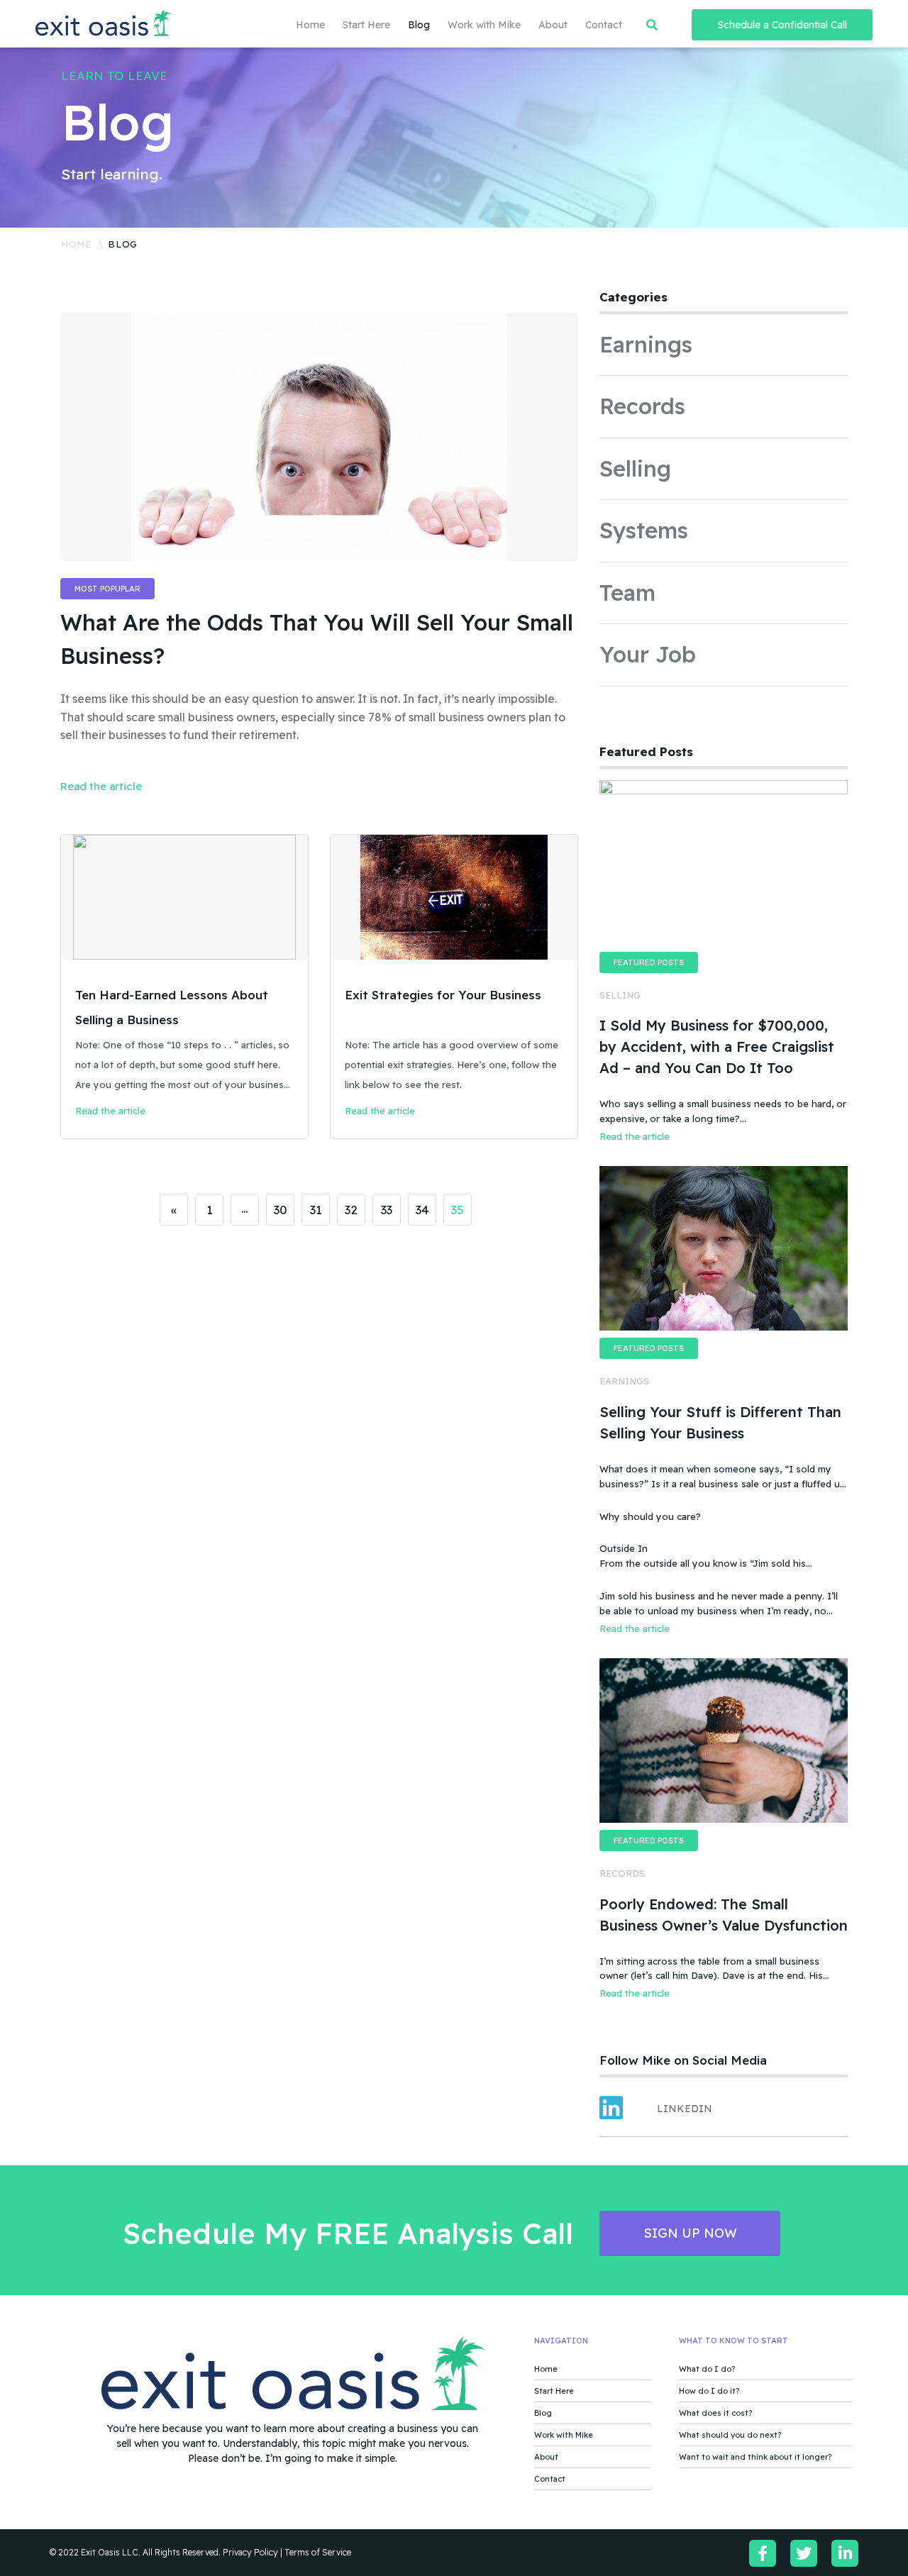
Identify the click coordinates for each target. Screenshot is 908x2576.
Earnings (646, 344)
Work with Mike (484, 25)
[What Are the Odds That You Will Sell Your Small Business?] (319, 437)
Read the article (101, 786)
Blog (419, 25)
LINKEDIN (685, 2109)
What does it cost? (715, 2413)
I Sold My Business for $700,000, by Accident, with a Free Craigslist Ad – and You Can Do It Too (717, 1046)
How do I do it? (709, 2391)
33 (387, 1210)
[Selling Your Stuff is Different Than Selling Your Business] (724, 1248)
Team (627, 593)
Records (642, 406)
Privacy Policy (250, 2552)
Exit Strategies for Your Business (443, 995)
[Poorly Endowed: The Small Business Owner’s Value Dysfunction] (724, 1741)
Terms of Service (318, 2552)
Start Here (366, 25)
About (553, 25)
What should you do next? (730, 2435)
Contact (604, 25)
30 (281, 1210)
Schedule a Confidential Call (782, 25)
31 (316, 1210)
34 (422, 1210)
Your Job (648, 654)
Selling (635, 468)
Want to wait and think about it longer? (755, 2457)
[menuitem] (301, 25)
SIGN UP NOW (690, 2233)
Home (310, 25)
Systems (644, 530)
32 (351, 1210)
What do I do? (707, 2369)
